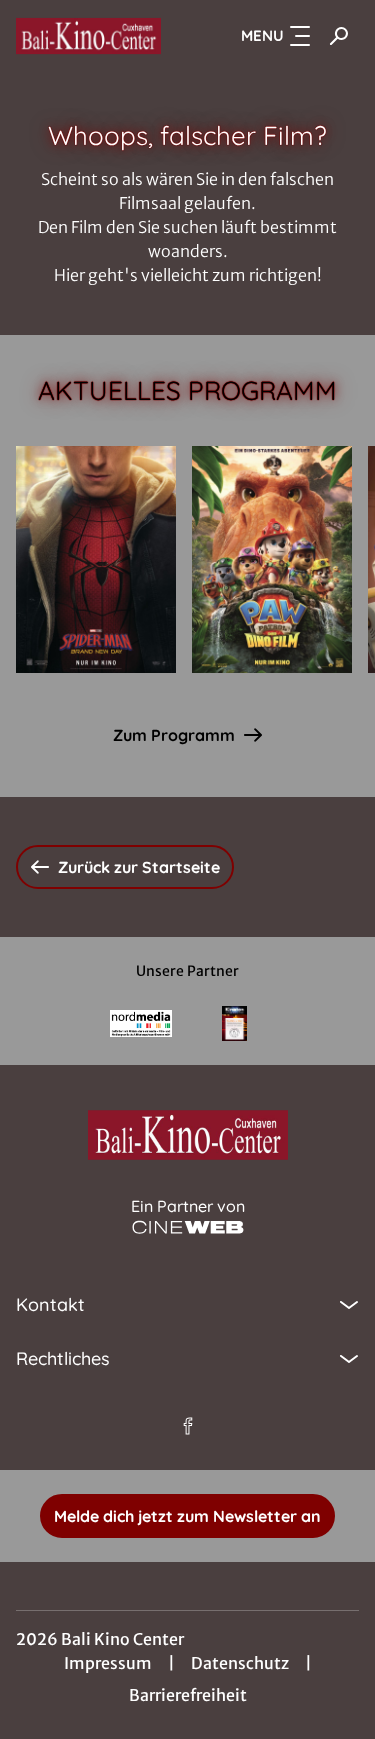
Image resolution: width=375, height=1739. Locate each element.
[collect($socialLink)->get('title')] (188, 1426)
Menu (262, 35)
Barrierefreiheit (188, 1695)
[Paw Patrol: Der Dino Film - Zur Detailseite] (272, 559)
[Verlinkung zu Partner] (141, 1023)
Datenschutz (240, 1663)
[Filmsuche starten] (339, 36)
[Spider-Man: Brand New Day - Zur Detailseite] (96, 559)
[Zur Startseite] (88, 36)
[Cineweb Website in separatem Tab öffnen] (188, 1227)
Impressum (108, 1663)
